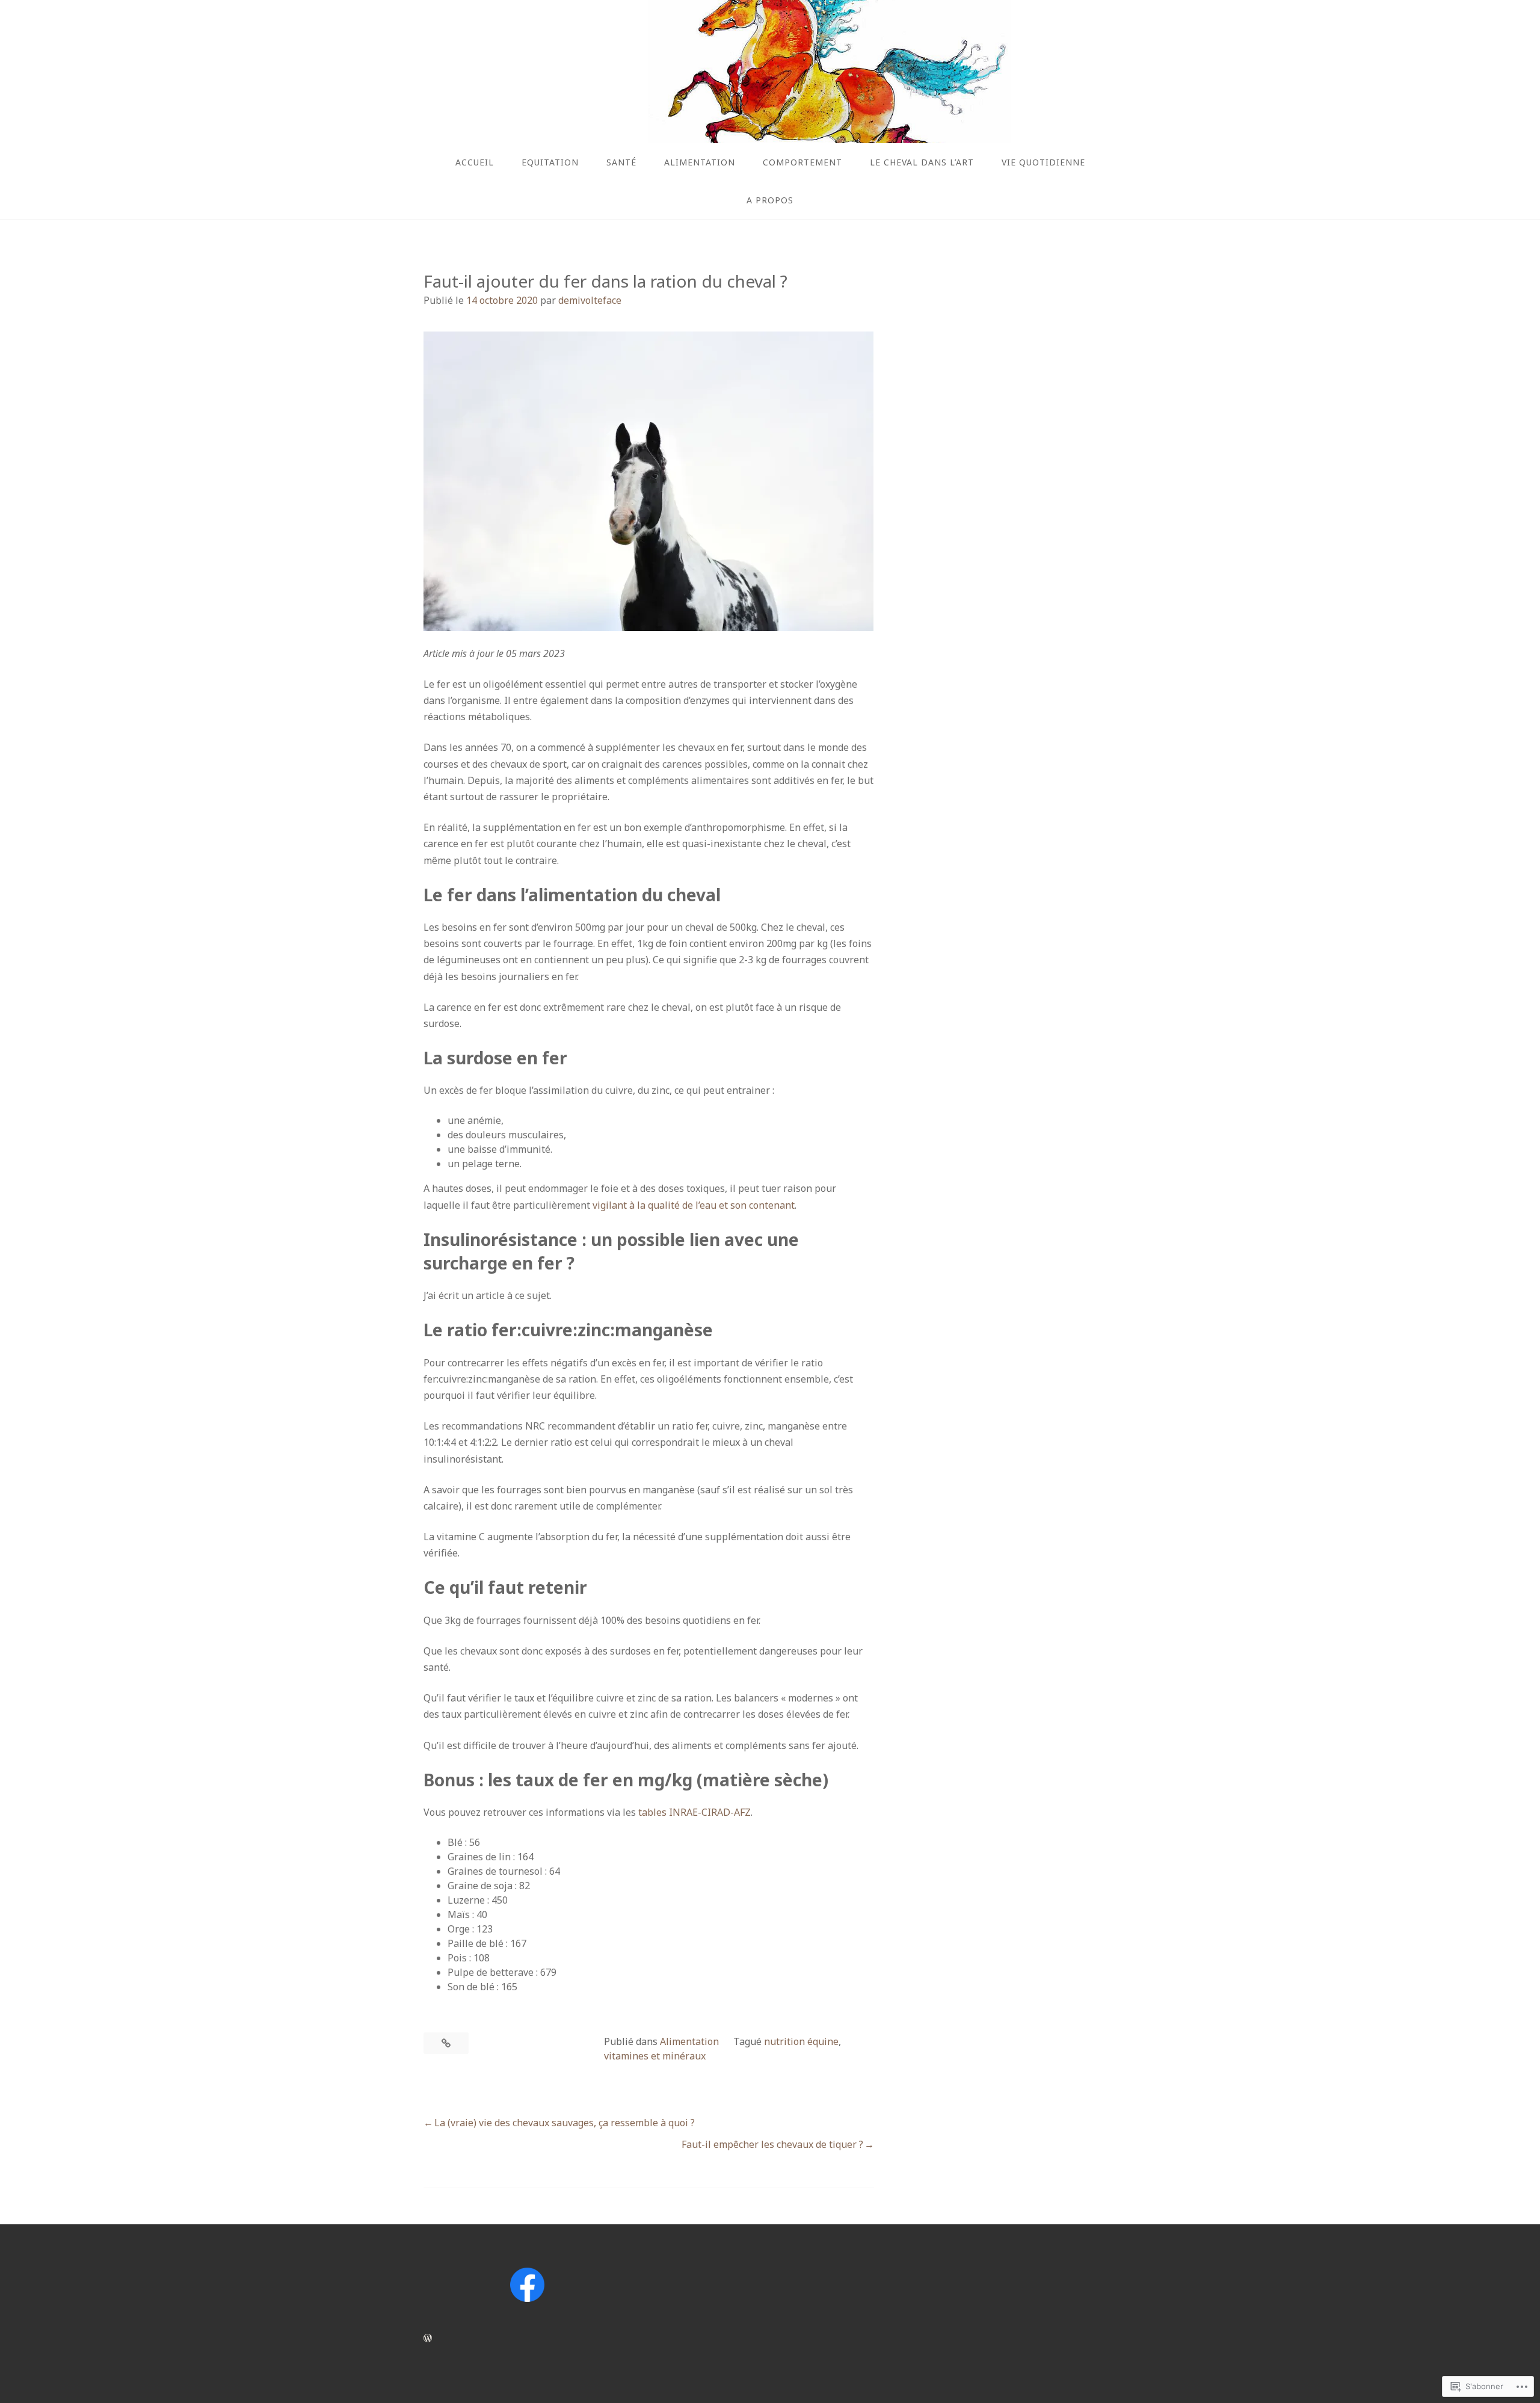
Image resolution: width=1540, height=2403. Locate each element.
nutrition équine (801, 2041)
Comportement (802, 162)
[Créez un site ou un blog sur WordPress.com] (428, 2338)
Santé (621, 162)
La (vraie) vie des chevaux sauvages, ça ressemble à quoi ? (565, 2123)
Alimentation (700, 162)
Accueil (475, 162)
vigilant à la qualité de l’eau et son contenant (694, 1205)
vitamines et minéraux (655, 2056)
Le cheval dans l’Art (922, 162)
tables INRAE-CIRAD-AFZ (695, 1812)
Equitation (550, 162)
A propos (770, 200)
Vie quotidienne (1043, 162)
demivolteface (590, 300)
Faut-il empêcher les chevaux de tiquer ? (772, 2144)
